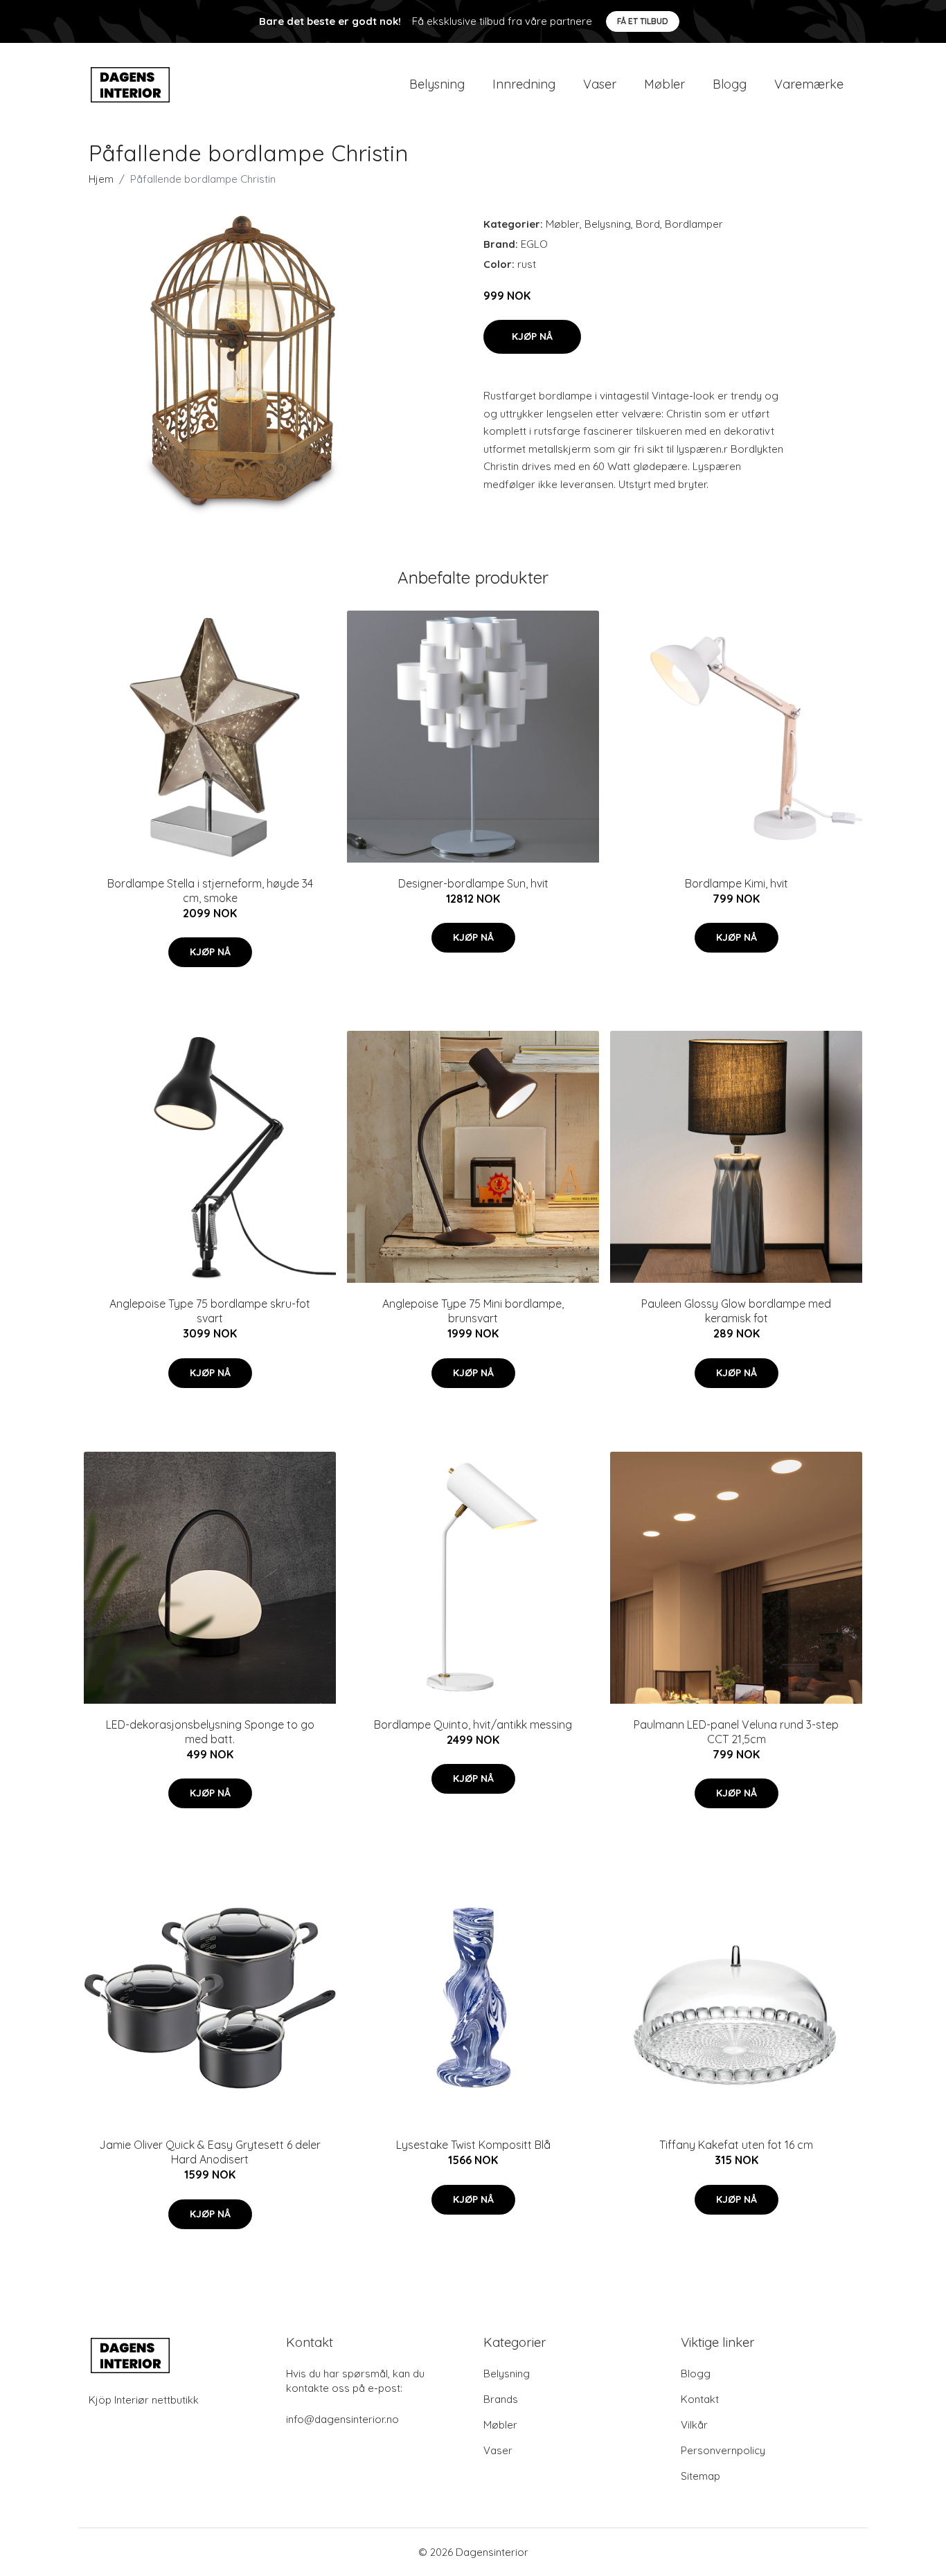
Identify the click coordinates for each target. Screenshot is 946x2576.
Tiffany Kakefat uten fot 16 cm (736, 2145)
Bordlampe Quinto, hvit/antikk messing (473, 1724)
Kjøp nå (532, 336)
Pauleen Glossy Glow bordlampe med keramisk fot (736, 1311)
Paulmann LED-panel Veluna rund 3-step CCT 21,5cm (736, 1732)
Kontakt (700, 2399)
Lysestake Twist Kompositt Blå (473, 2145)
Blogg (730, 84)
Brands (501, 2399)
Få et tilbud (643, 21)
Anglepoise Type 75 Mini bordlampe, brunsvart (473, 1311)
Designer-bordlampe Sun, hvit (473, 883)
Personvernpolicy (723, 2450)
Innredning (524, 84)
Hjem (101, 179)
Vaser (600, 84)
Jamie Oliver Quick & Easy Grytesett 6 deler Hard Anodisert (210, 2152)
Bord (648, 224)
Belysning (437, 84)
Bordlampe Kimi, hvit (737, 883)
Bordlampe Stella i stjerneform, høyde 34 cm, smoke (210, 891)
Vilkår (694, 2425)
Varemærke (809, 84)
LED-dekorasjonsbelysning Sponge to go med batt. (210, 1732)
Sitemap (700, 2476)
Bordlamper (694, 224)
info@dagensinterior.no (342, 2419)
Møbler (664, 84)
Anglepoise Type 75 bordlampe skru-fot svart (210, 1311)
